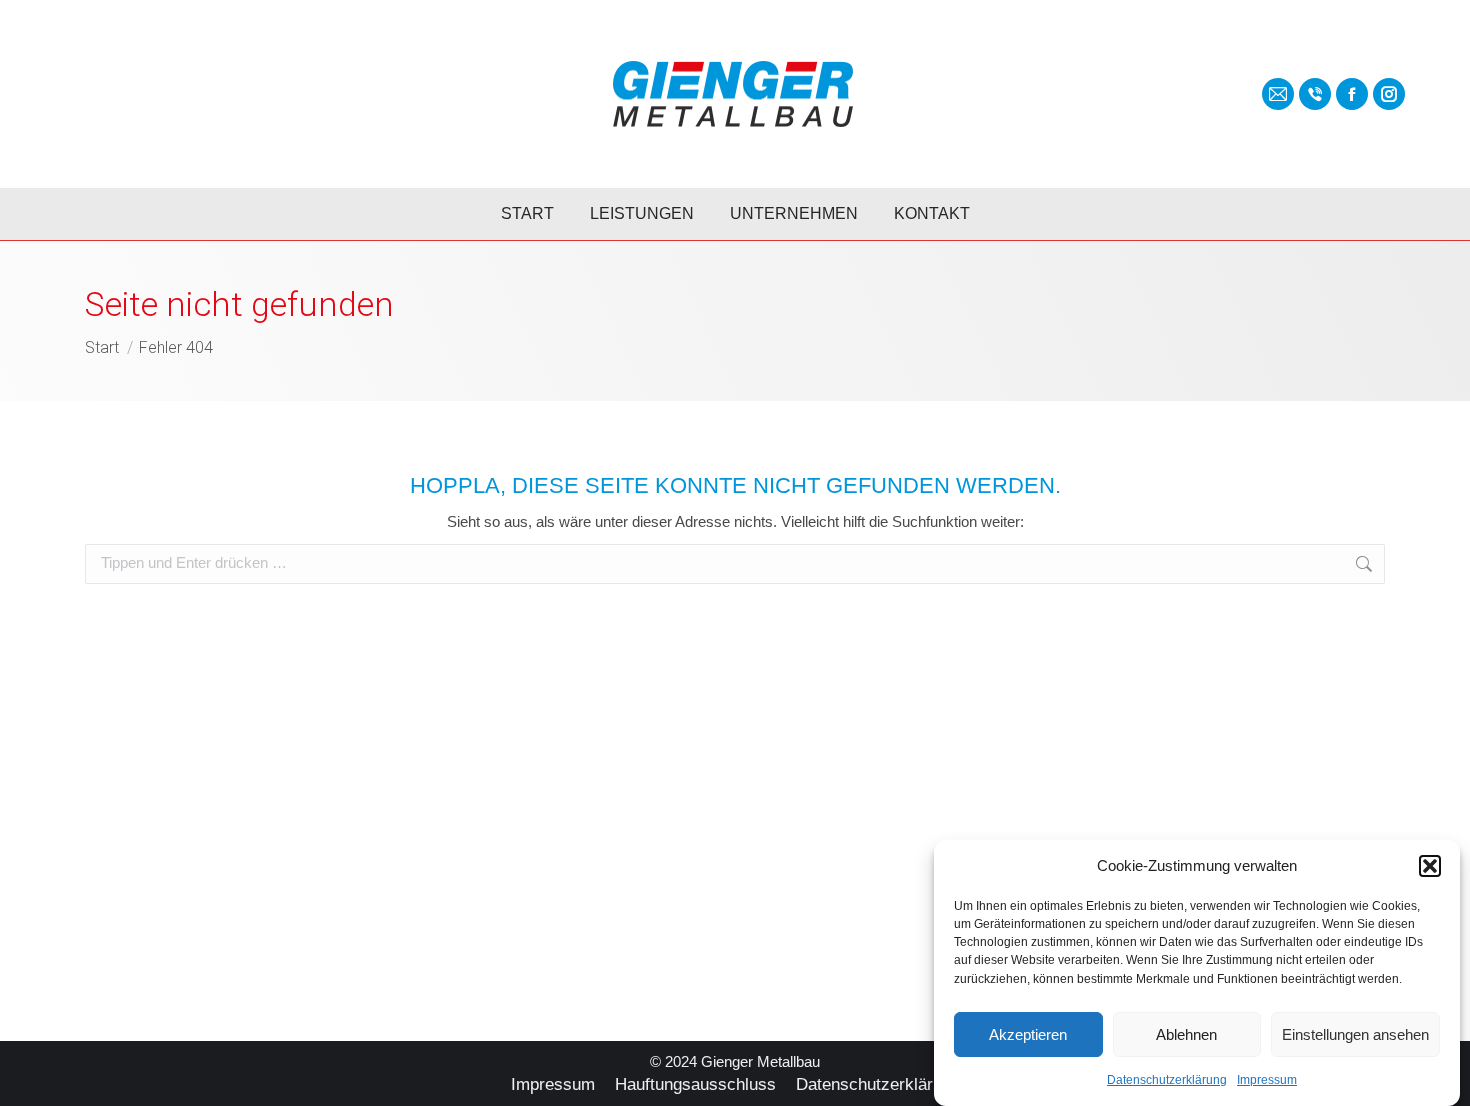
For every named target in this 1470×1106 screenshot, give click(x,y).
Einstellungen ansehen (1355, 1034)
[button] (1430, 866)
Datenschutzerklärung (1167, 1080)
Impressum (1267, 1080)
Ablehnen (1186, 1034)
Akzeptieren (1028, 1034)
